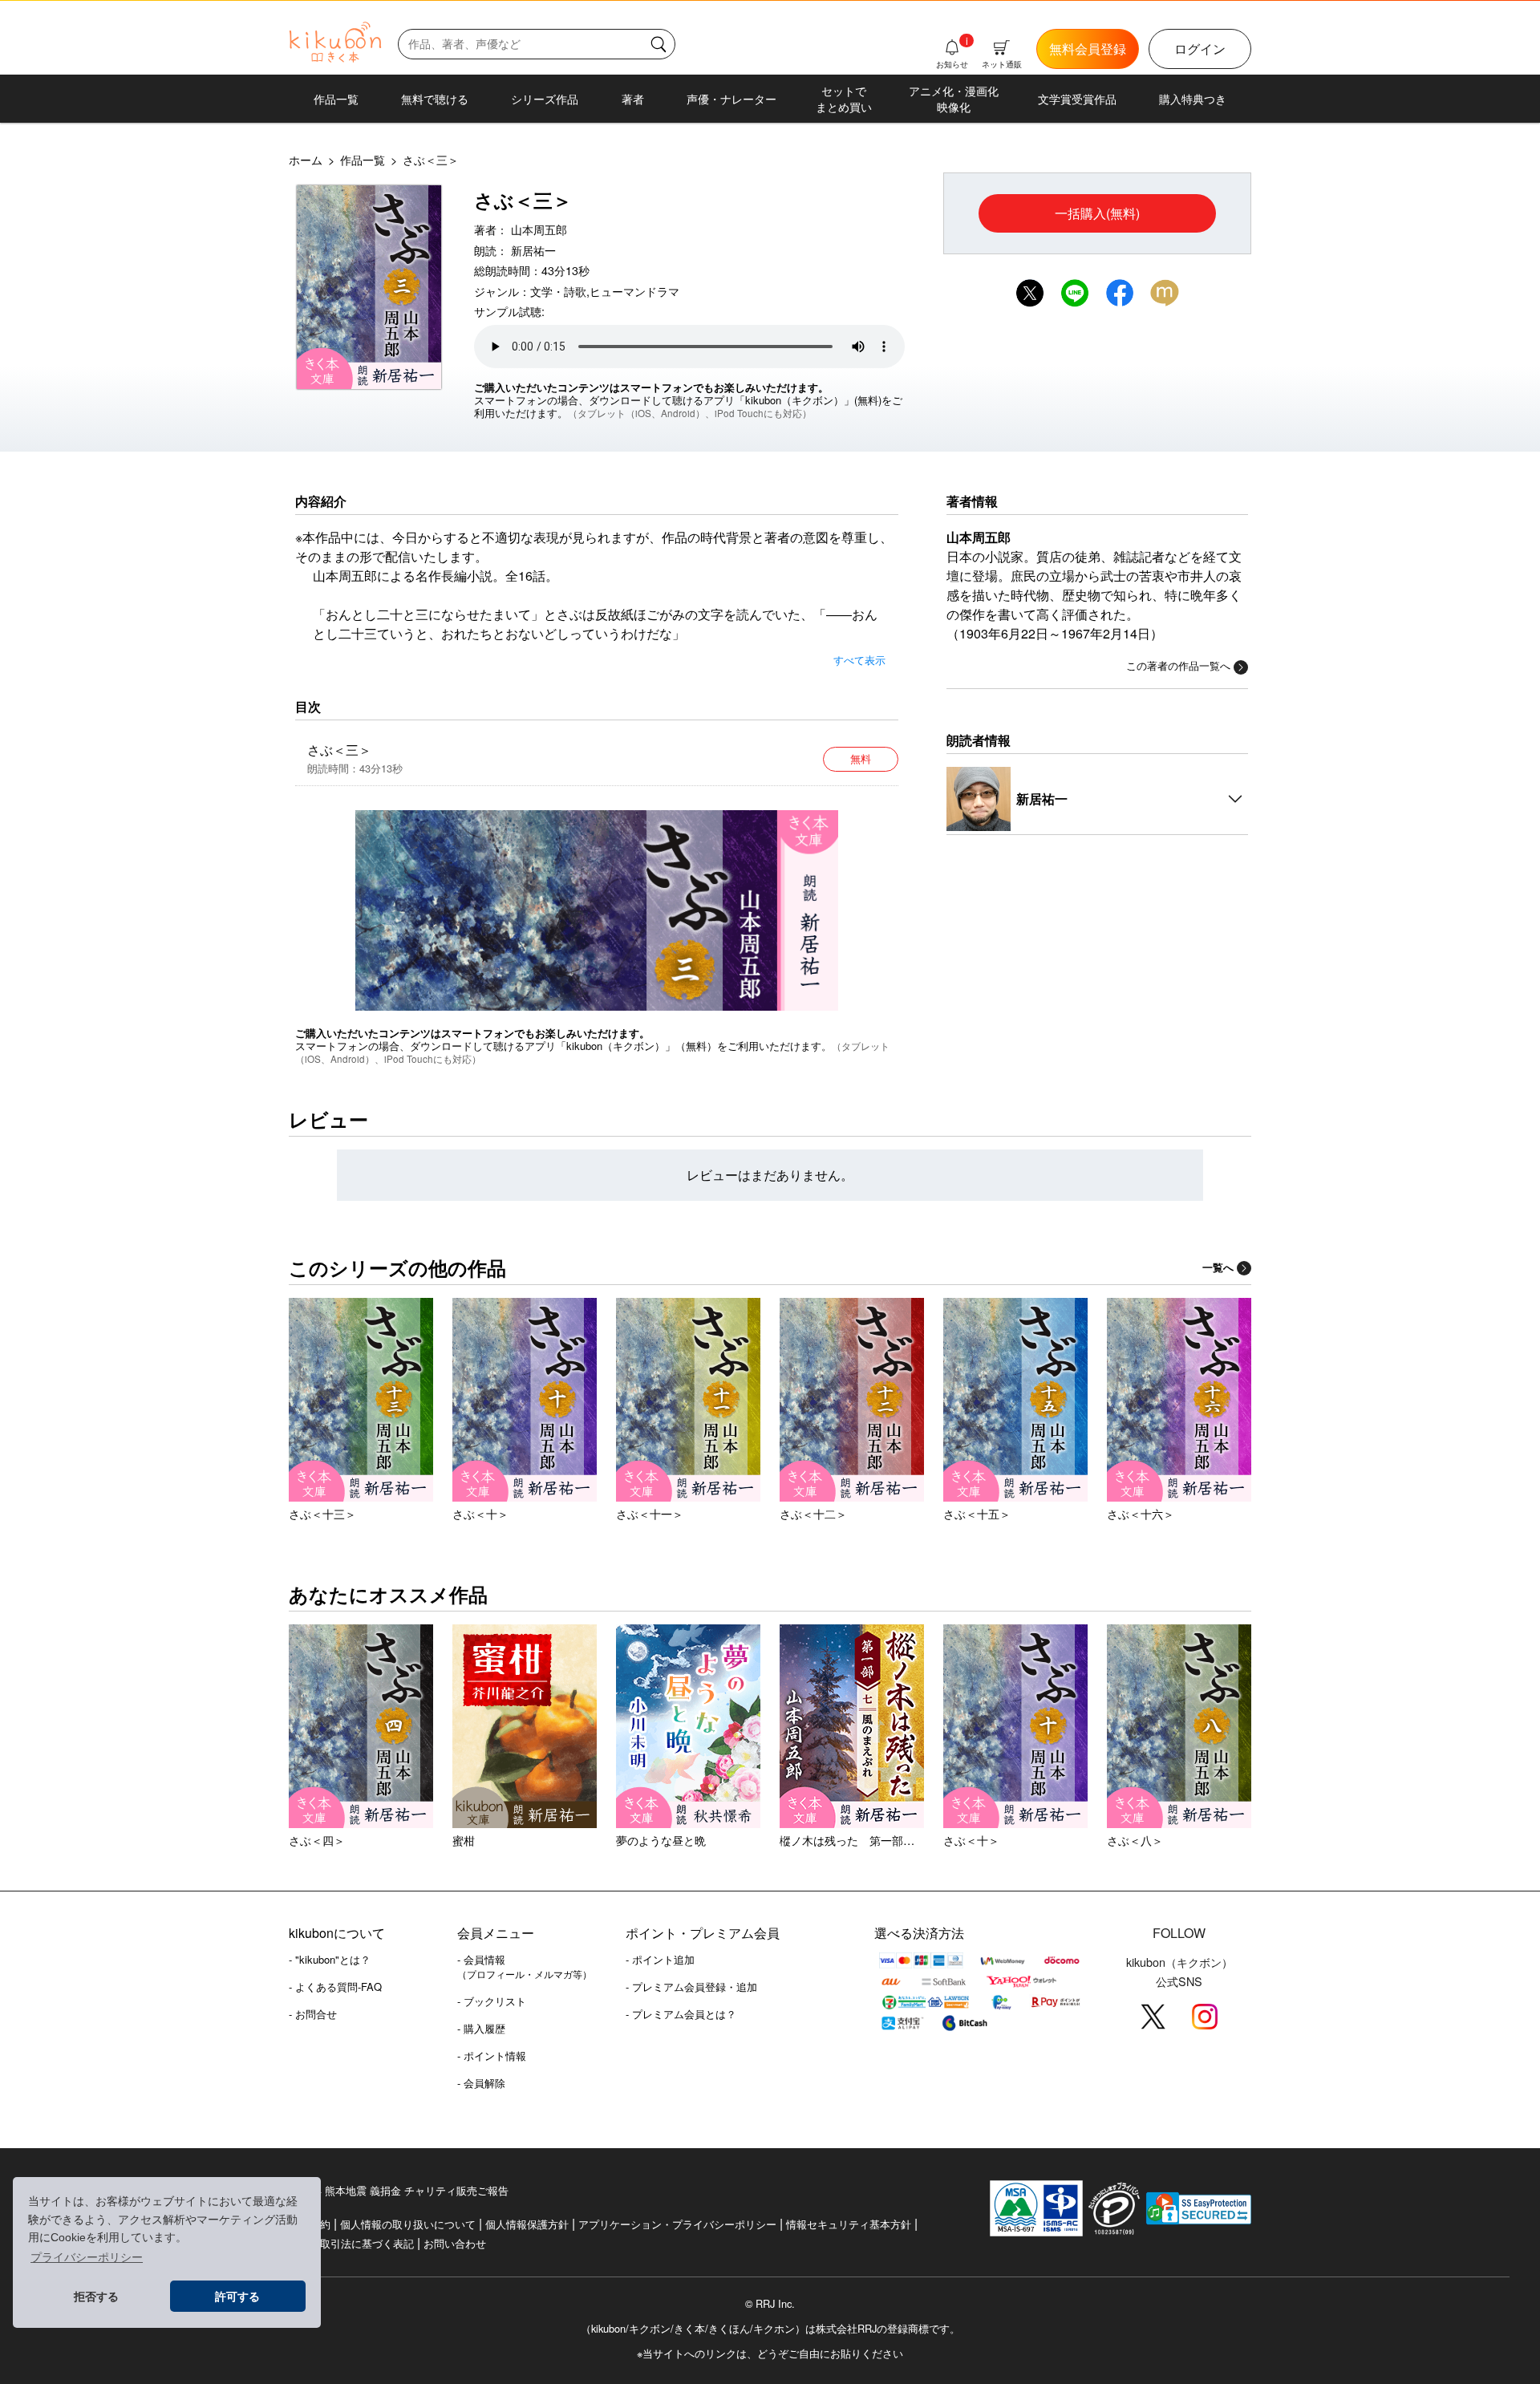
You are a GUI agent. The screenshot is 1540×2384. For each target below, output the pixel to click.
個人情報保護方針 (527, 2224)
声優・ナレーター (731, 99)
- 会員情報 (525, 1966)
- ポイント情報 (492, 2056)
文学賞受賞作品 (1077, 99)
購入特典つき (1193, 99)
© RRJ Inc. (770, 2304)
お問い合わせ (455, 2243)
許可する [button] (237, 2297)
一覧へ (1218, 1267)
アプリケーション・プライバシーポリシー (677, 2224)
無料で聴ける (435, 99)
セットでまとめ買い (844, 99)
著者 (633, 99)
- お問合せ (313, 2014)
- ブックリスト (492, 2001)
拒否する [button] (96, 2297)
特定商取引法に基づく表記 (351, 2243)
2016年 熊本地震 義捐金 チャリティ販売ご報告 (399, 2190)
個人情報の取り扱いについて (408, 2224)
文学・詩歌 (558, 291)
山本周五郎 (539, 229)
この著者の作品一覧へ (1178, 665)
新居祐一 (533, 250)
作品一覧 (336, 99)
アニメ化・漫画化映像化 (954, 99)
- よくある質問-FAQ (335, 1987)
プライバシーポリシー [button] (87, 2257)
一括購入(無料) (1097, 213)
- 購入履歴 (481, 2028)
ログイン (1200, 49)
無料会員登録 (1088, 49)
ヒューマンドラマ (634, 291)
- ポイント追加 (660, 1959)
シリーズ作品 (545, 99)
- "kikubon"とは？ (330, 1959)
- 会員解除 (481, 2083)
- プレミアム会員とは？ (681, 2014)
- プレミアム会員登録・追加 (691, 1987)
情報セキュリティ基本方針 (849, 2224)
